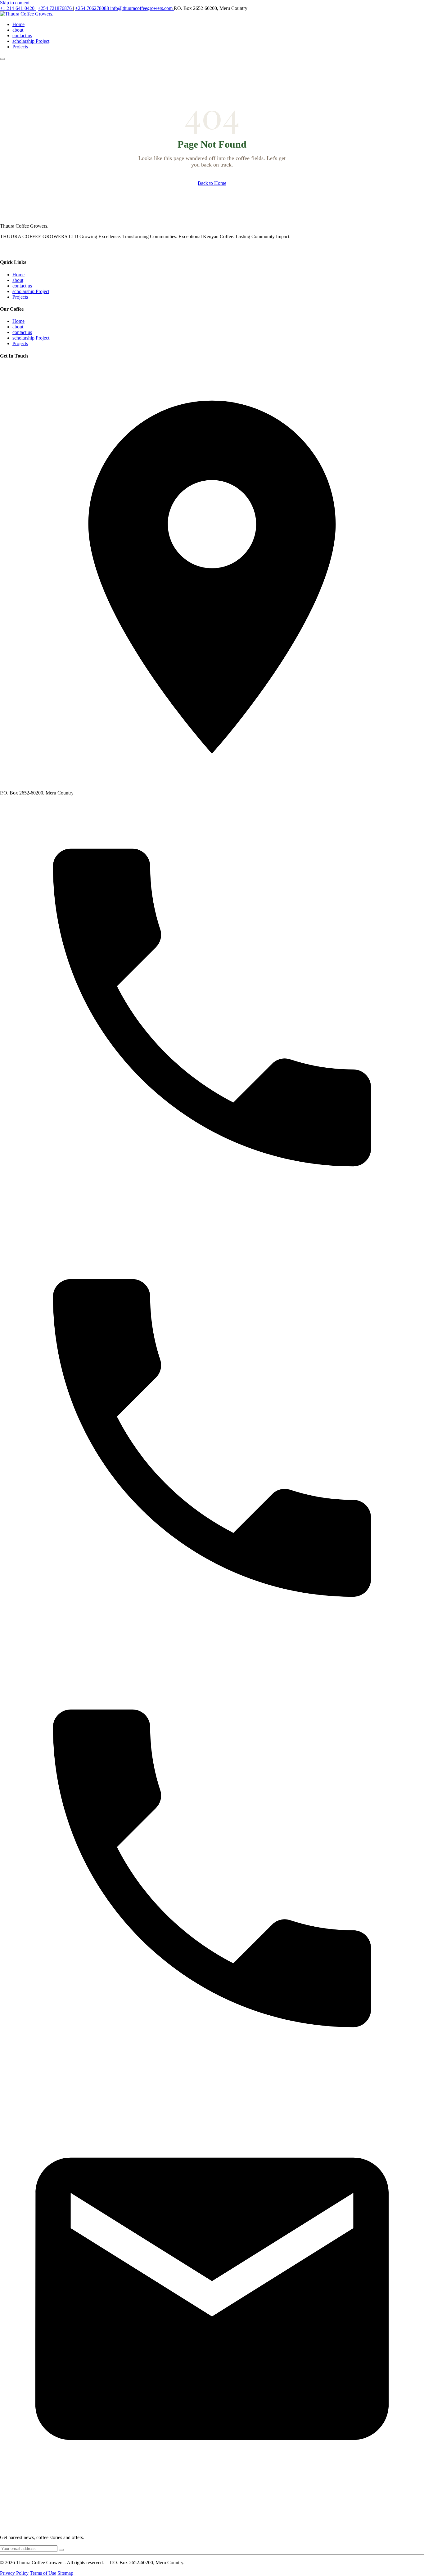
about (18, 30)
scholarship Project (31, 41)
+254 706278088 (93, 8)
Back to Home (212, 183)
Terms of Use (43, 2573)
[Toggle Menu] (2, 59)
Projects (20, 47)
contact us (22, 36)
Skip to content (15, 3)
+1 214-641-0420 (18, 8)
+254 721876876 (55, 8)
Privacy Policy (14, 2573)
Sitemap (65, 2573)
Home (18, 24)
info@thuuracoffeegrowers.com (142, 8)
